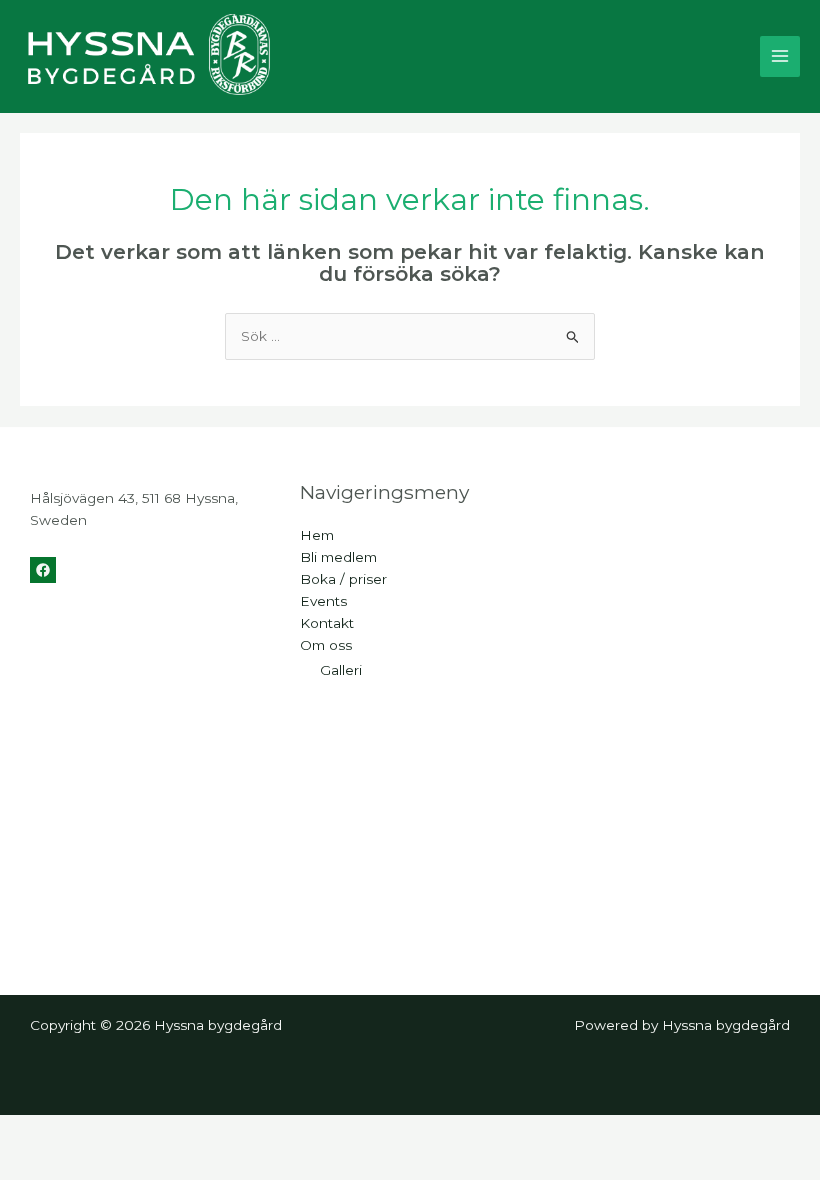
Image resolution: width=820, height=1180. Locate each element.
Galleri (341, 670)
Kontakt (327, 623)
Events (323, 601)
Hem (317, 535)
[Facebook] (43, 570)
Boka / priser (343, 579)
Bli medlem (338, 557)
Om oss (326, 645)
